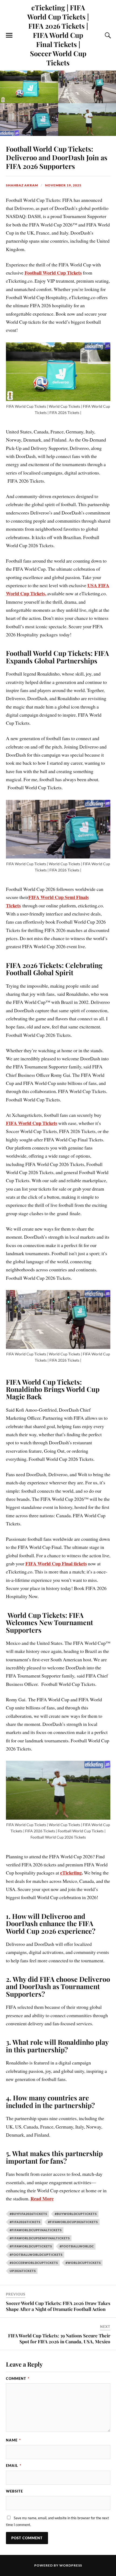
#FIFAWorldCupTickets (31, 2246)
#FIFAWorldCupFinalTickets (36, 2230)
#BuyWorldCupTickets (76, 2214)
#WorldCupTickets (83, 2263)
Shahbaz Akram (22, 185)
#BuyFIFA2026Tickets (28, 2214)
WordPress (71, 2565)
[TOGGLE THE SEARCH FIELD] (107, 35)
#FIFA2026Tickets (25, 2222)
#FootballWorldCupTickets (36, 2255)
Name (13, 2440)
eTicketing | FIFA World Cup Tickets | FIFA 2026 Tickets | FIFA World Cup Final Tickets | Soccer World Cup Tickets (58, 35)
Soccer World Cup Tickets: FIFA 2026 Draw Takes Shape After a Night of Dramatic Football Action (58, 2306)
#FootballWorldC (77, 2246)
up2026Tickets (23, 2271)
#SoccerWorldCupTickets (34, 2263)
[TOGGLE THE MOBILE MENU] (9, 35)
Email (14, 2465)
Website (14, 2491)
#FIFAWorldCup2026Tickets (73, 2222)
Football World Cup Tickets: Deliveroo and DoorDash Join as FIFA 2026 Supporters (57, 157)
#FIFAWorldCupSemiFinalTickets (40, 2238)
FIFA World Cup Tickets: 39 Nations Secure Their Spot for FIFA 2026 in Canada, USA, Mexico (59, 2338)
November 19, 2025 (63, 185)
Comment (18, 2378)
